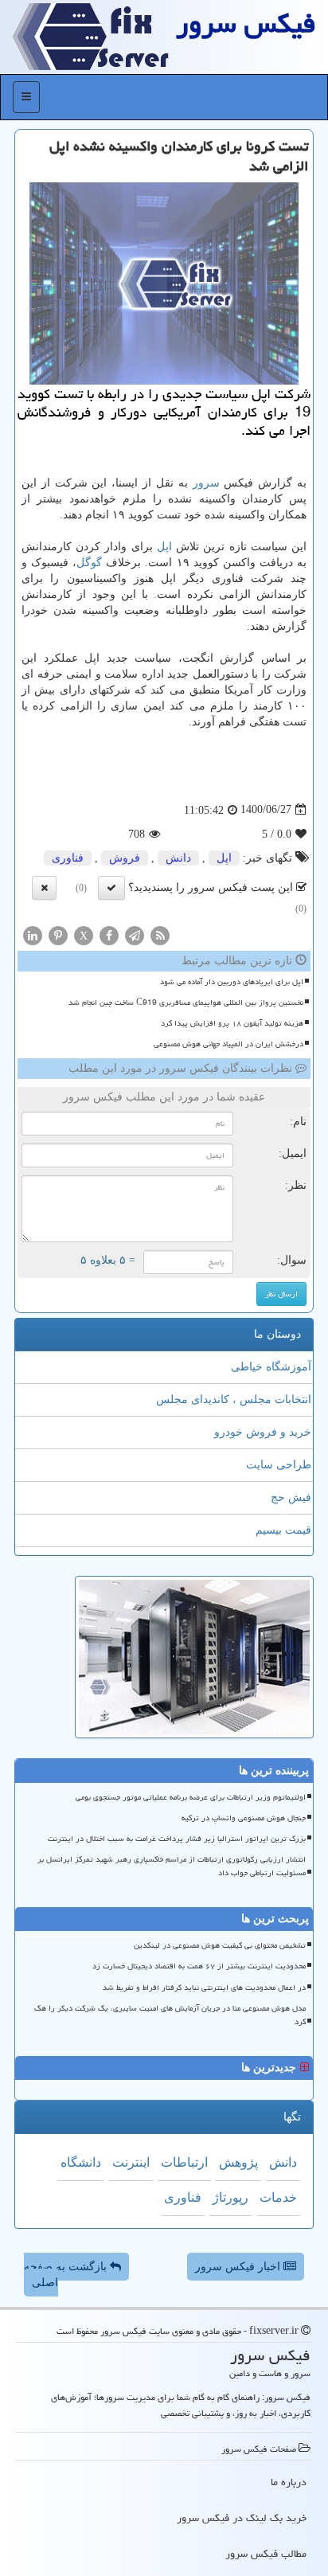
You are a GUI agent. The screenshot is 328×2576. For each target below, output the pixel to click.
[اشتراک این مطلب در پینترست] (58, 934)
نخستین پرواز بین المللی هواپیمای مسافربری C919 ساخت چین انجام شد (186, 1003)
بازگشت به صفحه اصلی (67, 2275)
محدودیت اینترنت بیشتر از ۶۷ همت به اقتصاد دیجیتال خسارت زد (199, 1966)
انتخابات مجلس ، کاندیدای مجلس (234, 1399)
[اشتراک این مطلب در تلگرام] (135, 934)
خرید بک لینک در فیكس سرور (242, 2518)
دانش (178, 858)
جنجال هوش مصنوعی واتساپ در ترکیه (244, 1818)
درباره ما (289, 2482)
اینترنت (131, 2162)
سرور (206, 483)
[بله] (111, 888)
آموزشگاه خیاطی (271, 1367)
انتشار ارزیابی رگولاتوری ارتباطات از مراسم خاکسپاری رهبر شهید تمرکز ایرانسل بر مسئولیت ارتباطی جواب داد (172, 1866)
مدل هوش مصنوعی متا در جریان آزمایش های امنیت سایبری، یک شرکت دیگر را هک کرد (170, 2015)
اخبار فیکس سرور (239, 2267)
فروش (125, 858)
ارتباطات (184, 2162)
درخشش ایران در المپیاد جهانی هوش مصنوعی (228, 1044)
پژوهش (238, 2162)
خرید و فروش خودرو (263, 1432)
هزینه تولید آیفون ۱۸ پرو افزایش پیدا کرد (232, 1023)
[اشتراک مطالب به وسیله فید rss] (160, 934)
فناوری (68, 858)
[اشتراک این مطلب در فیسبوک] (109, 934)
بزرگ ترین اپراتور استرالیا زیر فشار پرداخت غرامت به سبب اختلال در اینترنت (177, 1839)
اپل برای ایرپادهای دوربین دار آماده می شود (232, 982)
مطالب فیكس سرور (266, 2554)
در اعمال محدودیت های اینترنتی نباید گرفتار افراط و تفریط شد (204, 1988)
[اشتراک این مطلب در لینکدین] (33, 934)
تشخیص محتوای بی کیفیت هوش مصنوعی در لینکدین (220, 1945)
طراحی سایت (279, 1465)
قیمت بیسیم (283, 1530)
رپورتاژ (230, 2197)
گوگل (89, 563)
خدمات (278, 2197)
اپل (164, 547)
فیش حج (291, 1497)
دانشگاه (81, 2162)
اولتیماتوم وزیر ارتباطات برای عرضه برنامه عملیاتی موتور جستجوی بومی (191, 1797)
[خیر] (44, 888)
